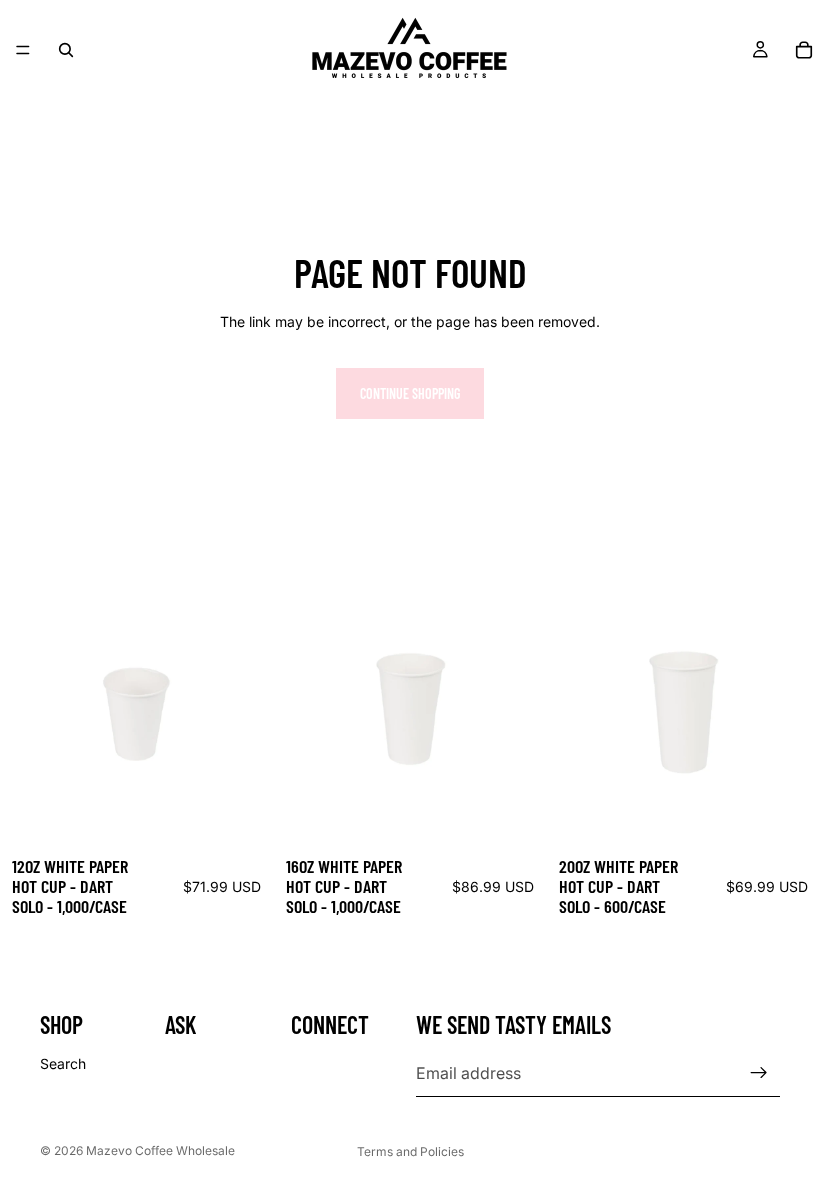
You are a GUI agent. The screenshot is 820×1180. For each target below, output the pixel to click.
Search (63, 1063)
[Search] (66, 50)
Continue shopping (410, 393)
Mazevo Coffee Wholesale (160, 1150)
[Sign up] (759, 1073)
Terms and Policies (410, 1151)
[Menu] (23, 50)
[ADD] (242, 814)
